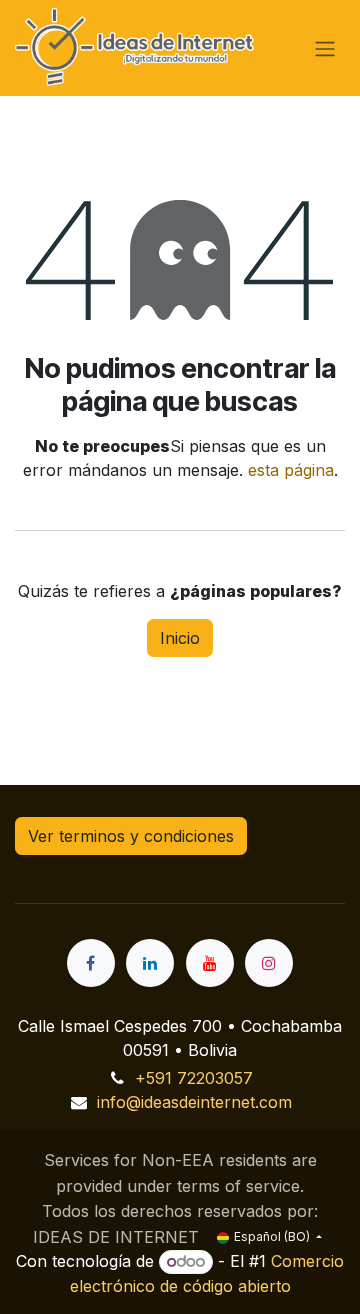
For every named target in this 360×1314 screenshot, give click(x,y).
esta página (291, 470)
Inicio (180, 638)
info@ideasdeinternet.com (194, 1102)
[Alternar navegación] (325, 48)
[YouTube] (210, 963)
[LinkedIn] (150, 963)
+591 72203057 (194, 1078)
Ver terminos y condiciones (131, 836)
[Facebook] (91, 963)
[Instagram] (269, 963)
